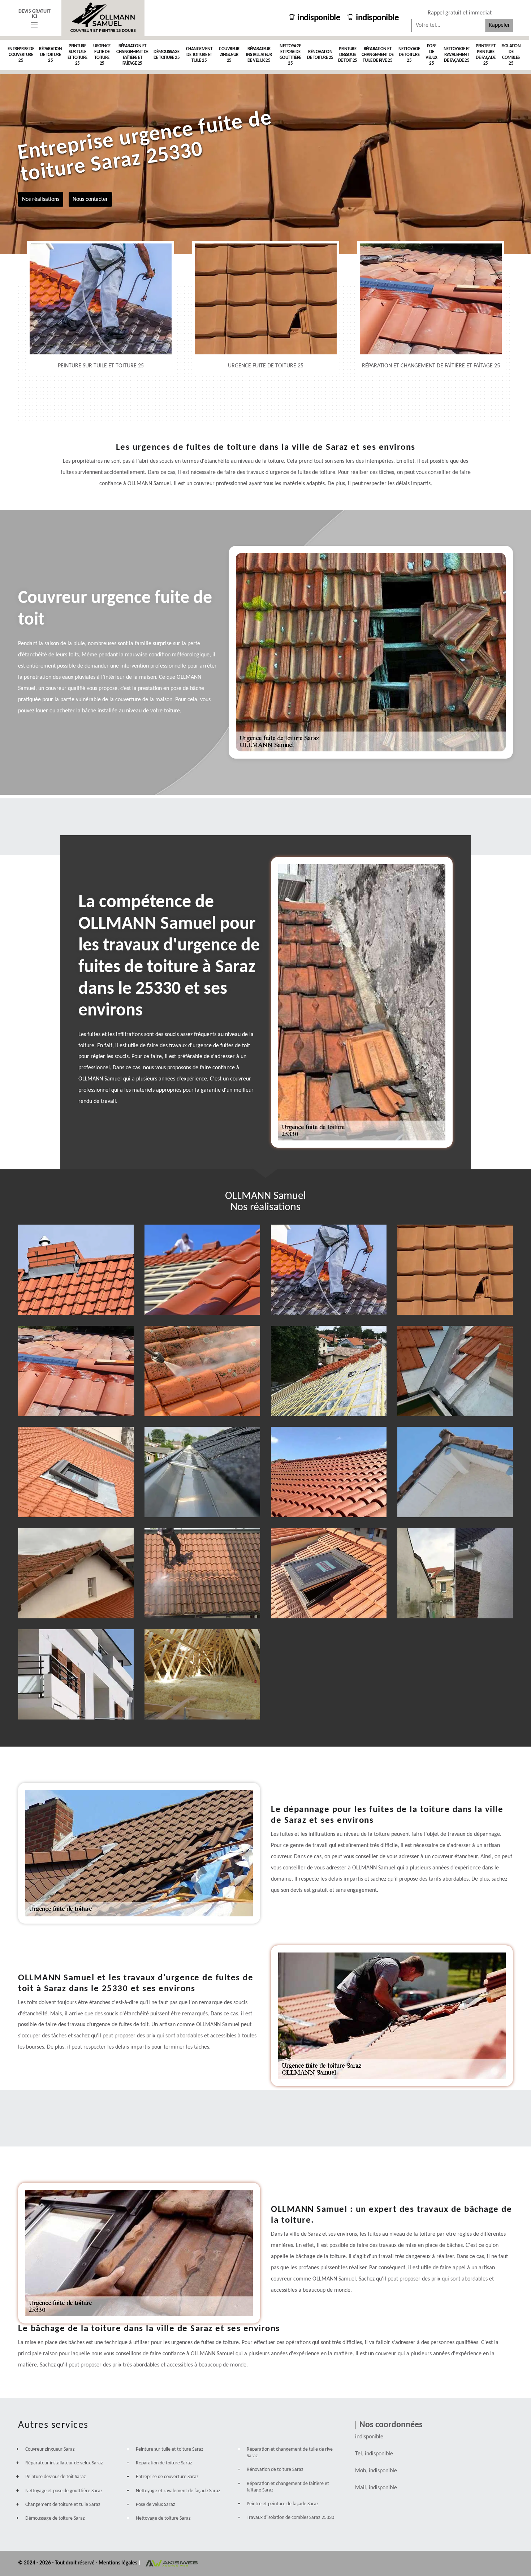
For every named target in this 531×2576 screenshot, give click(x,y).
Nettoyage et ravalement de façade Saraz (178, 2491)
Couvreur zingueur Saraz (50, 2449)
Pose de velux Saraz (156, 2505)
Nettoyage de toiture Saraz (163, 2518)
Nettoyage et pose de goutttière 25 (290, 55)
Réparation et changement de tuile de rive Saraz (290, 2453)
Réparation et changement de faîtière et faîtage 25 (132, 55)
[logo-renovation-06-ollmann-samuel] (103, 18)
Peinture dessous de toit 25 (348, 55)
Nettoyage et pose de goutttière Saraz (64, 2491)
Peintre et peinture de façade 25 (486, 55)
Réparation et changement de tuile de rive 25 (378, 55)
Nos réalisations (41, 199)
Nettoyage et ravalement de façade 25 (457, 55)
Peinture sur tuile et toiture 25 (77, 55)
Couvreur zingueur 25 (229, 55)
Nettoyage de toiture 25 (409, 55)
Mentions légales (118, 2563)
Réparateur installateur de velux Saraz (64, 2463)
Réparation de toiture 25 (50, 55)
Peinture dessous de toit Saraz (56, 2477)
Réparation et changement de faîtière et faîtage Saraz (288, 2487)
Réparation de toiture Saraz (164, 2463)
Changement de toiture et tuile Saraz (63, 2505)
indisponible (319, 18)
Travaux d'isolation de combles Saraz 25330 (290, 2518)
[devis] (34, 25)
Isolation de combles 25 (511, 55)
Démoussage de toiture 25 (167, 55)
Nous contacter (90, 199)
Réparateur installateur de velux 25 (259, 55)
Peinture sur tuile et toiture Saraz (170, 2449)
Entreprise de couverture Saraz (167, 2477)
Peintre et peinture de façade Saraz (283, 2504)
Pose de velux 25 (431, 55)
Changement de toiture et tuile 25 (199, 55)
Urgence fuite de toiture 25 (102, 55)
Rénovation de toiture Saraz (275, 2470)
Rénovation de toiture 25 (320, 55)
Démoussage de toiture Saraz (55, 2518)
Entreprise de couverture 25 (21, 55)
